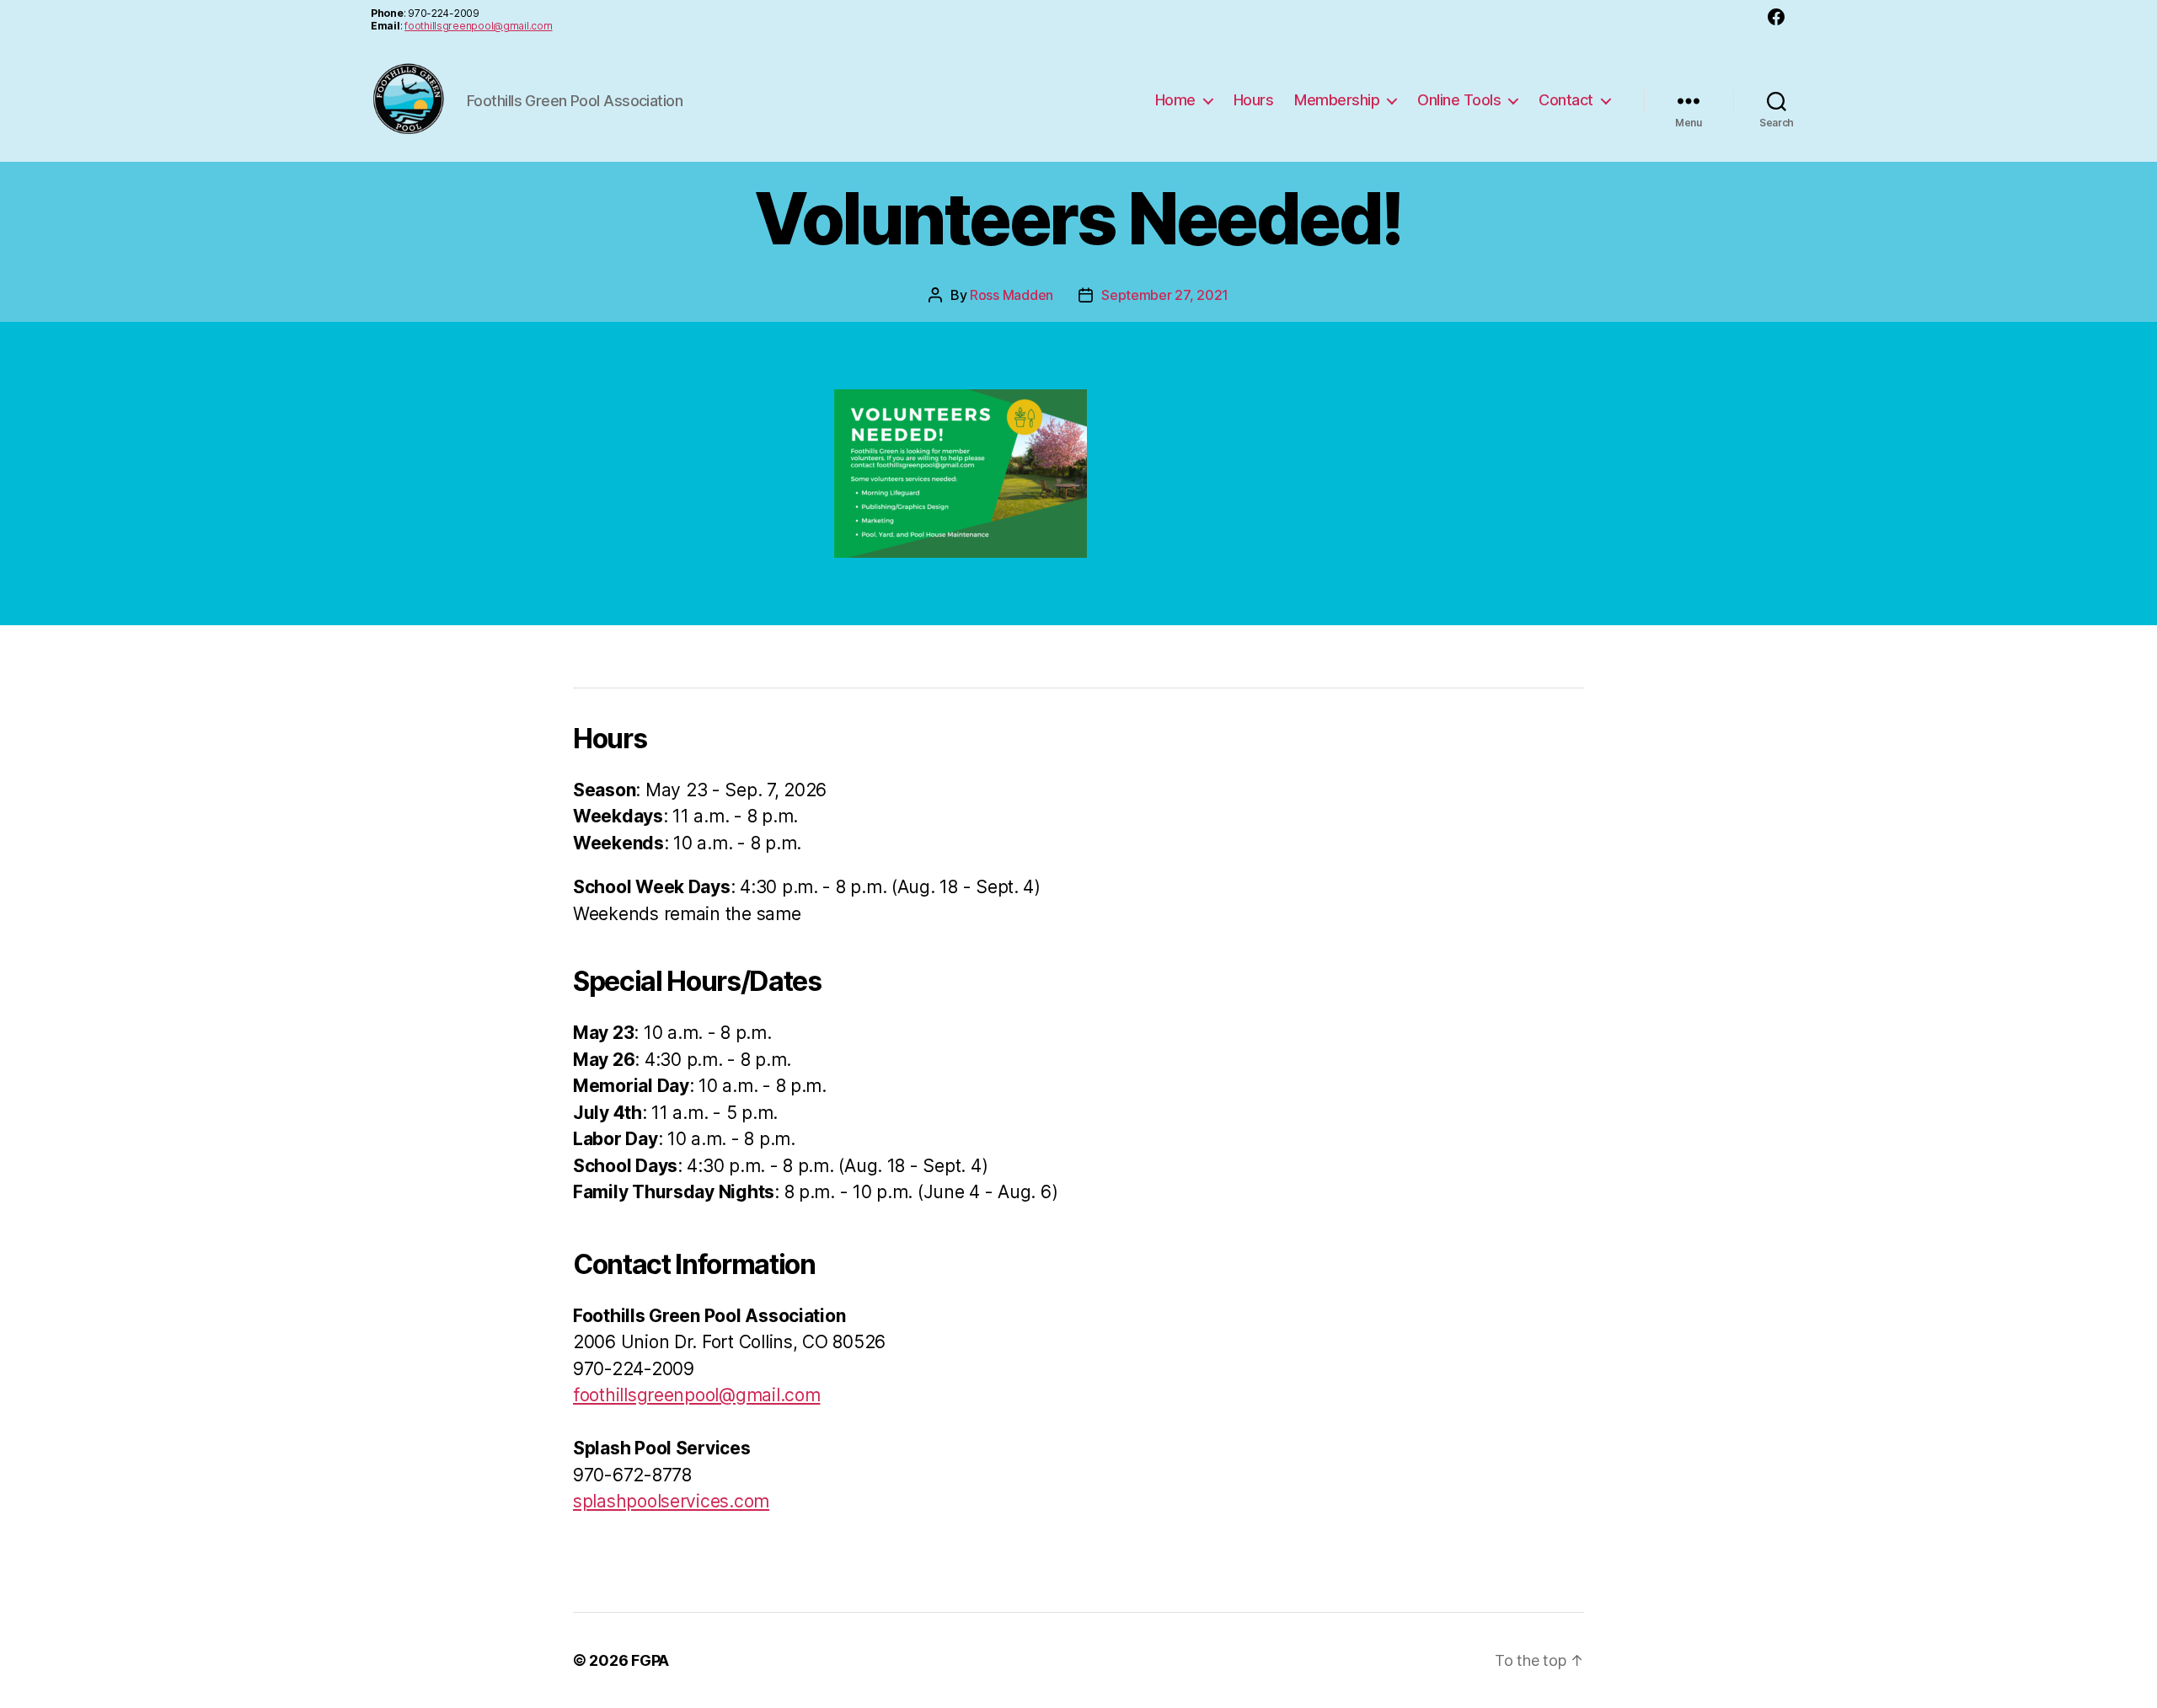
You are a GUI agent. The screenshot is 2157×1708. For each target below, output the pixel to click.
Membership (1337, 100)
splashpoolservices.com (671, 1501)
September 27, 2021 (1165, 295)
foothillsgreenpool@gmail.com (478, 26)
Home (1175, 100)
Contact (1566, 100)
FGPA (650, 1660)
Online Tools (1459, 100)
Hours (1254, 100)
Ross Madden (1012, 295)
